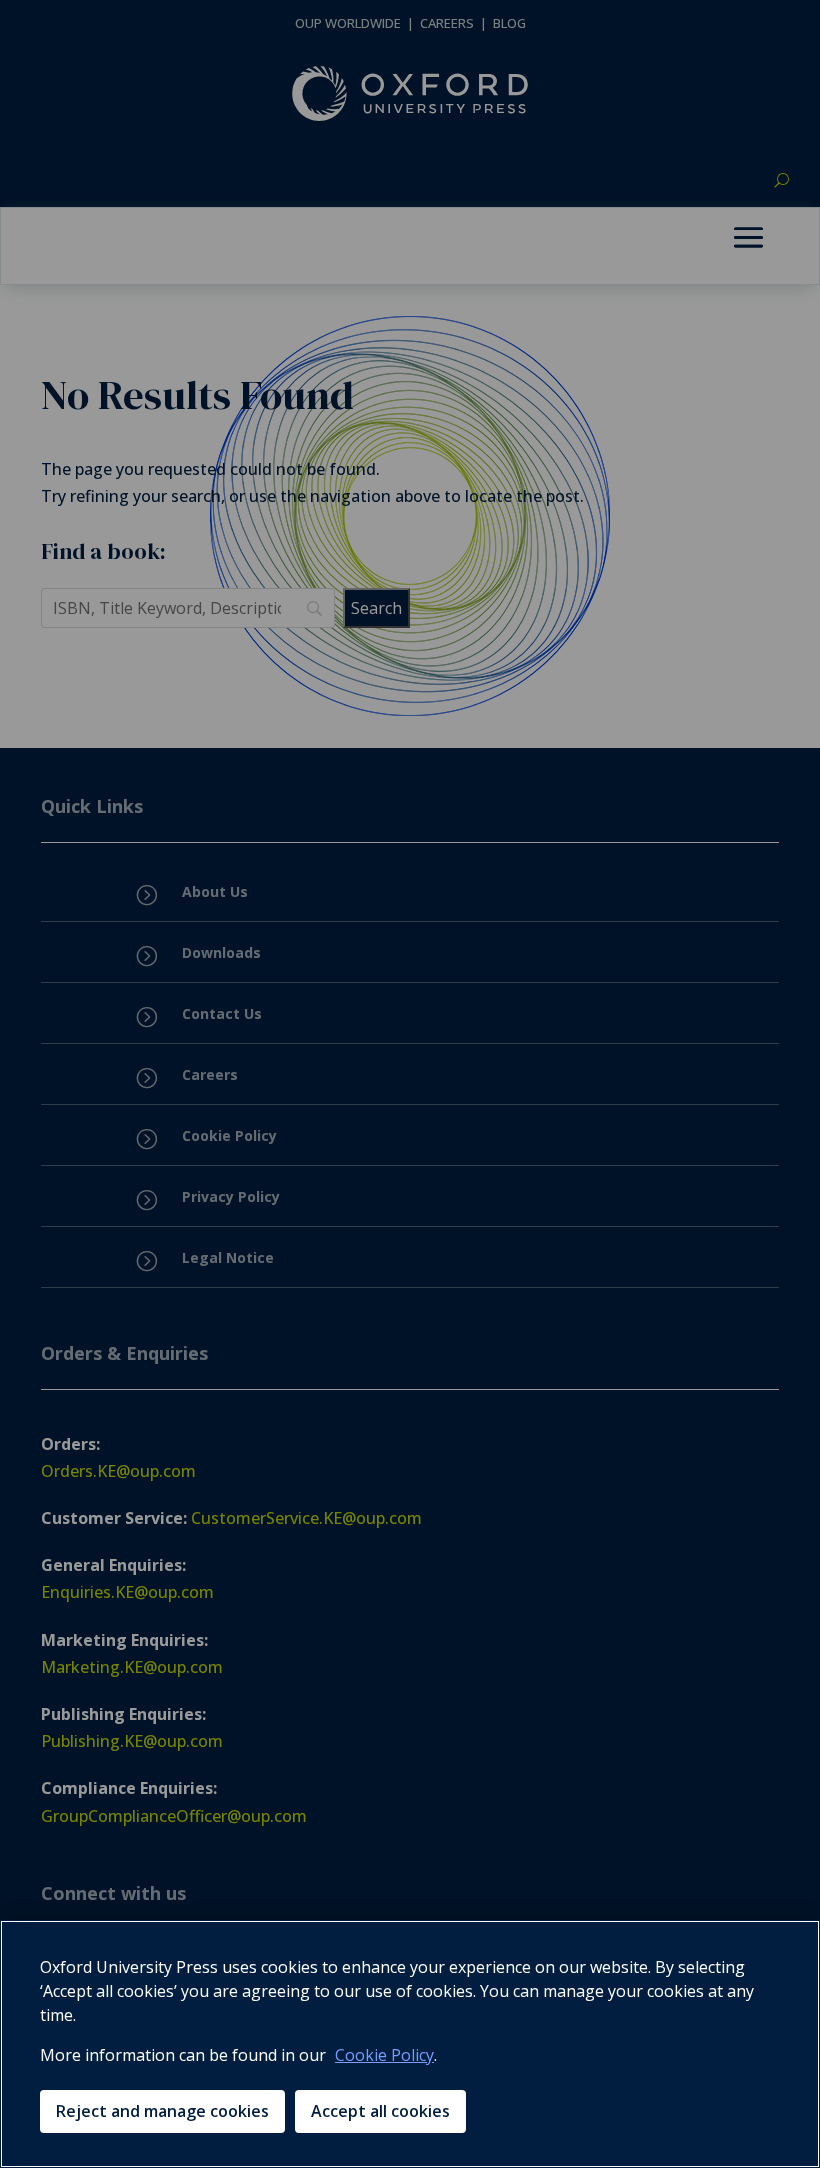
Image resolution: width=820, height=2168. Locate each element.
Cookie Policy (384, 2055)
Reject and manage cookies (162, 2111)
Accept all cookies (380, 2111)
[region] (410, 2044)
